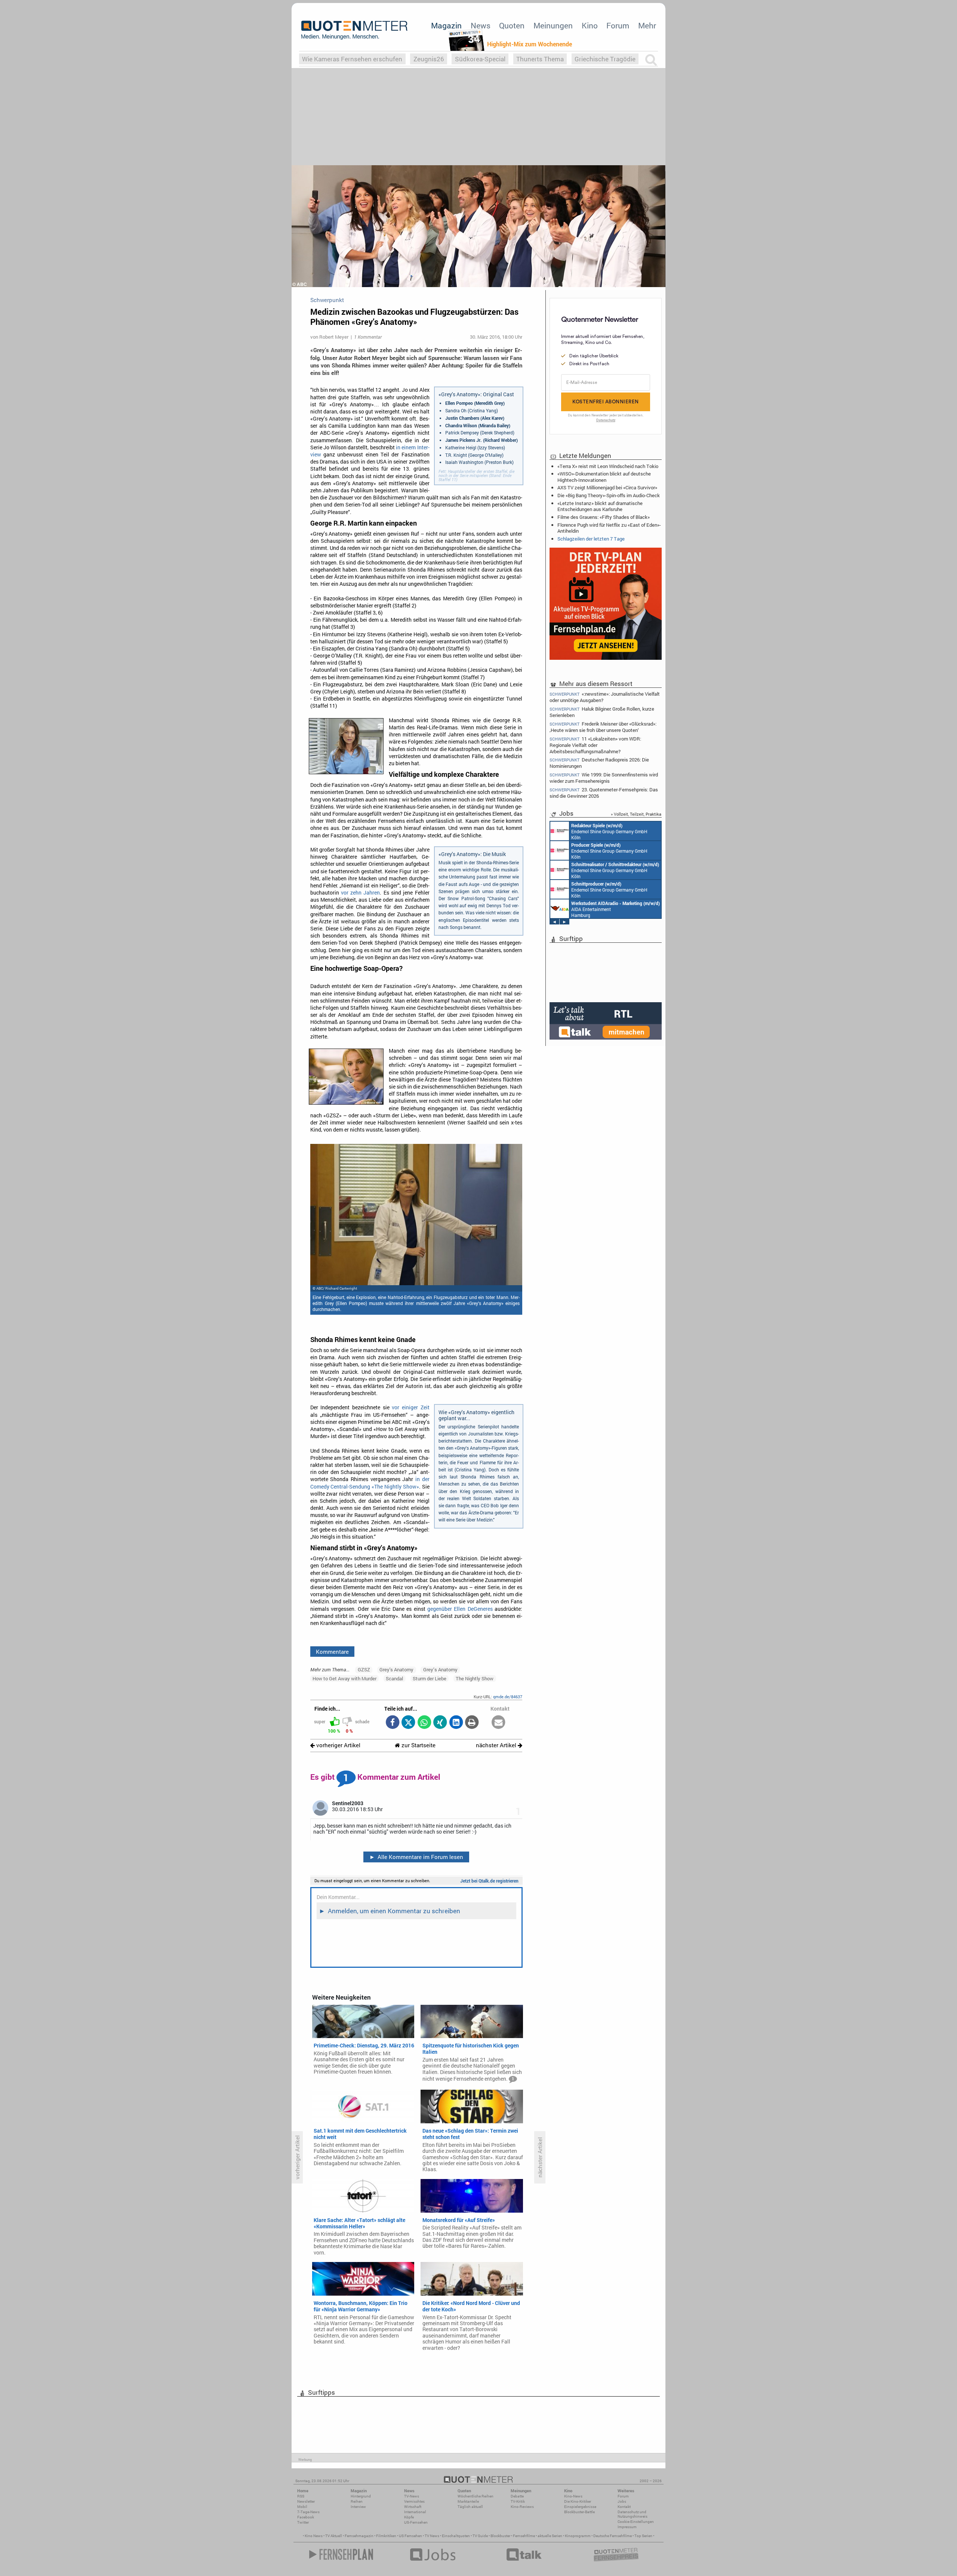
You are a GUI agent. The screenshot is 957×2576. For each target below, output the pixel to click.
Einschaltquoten (456, 2536)
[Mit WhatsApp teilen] (424, 1723)
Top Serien (643, 2536)
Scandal (394, 1678)
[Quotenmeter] (354, 30)
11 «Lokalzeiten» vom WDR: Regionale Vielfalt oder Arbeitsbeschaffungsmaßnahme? (595, 745)
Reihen (357, 2501)
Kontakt (624, 2507)
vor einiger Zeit (410, 1407)
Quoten (512, 25)
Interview (358, 2507)
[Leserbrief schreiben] (498, 1723)
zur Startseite (418, 1745)
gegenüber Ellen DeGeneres (460, 1609)
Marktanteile (468, 2501)
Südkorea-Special (480, 59)
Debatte (517, 2496)
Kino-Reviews (522, 2507)
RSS (301, 2496)
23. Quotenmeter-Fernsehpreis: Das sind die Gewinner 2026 (604, 793)
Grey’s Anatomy (440, 1669)
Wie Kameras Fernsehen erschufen (352, 59)
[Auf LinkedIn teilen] (456, 1723)
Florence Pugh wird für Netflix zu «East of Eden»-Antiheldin (609, 528)
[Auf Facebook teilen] (392, 1723)
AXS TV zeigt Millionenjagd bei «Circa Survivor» (607, 487)
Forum (618, 25)
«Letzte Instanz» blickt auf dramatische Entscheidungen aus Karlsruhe (600, 506)
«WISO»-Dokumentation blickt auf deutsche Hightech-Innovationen (604, 477)
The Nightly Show (475, 1678)
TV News (432, 2536)
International (415, 2512)
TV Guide (480, 2536)
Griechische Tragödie (605, 59)
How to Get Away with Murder (344, 1678)
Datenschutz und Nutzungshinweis (633, 2514)
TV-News (412, 2496)
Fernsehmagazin (359, 2536)
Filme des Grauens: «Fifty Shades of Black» (604, 517)
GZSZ (364, 1669)
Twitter (303, 2522)
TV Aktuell (334, 2536)
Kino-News (573, 2496)
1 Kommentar (368, 337)
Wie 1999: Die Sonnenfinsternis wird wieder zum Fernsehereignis (604, 778)
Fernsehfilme (524, 2536)
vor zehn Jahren (361, 893)
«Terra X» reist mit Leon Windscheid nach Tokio (608, 466)
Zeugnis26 (429, 59)
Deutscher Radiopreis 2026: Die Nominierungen (599, 763)
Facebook (306, 2517)
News (481, 25)
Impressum (627, 2527)
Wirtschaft (413, 2507)
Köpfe (409, 2517)
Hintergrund (361, 2496)
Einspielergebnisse (580, 2507)
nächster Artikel (497, 1745)
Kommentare (332, 1652)
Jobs (622, 2501)
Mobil (302, 2507)
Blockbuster (500, 2536)
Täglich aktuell (470, 2507)
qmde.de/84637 (508, 1697)
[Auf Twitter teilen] (408, 1723)
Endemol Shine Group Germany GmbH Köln (609, 831)
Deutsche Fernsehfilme (613, 2536)
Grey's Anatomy (396, 1669)
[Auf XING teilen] (440, 1723)
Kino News (314, 2536)
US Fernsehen (410, 2536)
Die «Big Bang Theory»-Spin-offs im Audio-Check (609, 495)
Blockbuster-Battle (579, 2512)
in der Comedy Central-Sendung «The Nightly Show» (370, 1483)
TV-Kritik (518, 2501)
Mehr (647, 25)
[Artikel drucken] (472, 1723)
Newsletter (306, 2501)
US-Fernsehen (416, 2522)
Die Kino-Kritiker (578, 2501)
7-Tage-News (308, 2512)
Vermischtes (414, 2501)
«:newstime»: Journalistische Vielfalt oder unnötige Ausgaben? (605, 697)
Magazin (446, 25)
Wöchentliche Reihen (476, 2496)
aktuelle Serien (550, 2536)
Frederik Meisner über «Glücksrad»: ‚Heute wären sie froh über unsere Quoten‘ (603, 727)
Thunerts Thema (540, 59)
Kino (590, 25)
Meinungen (553, 25)
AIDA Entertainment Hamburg (616, 909)
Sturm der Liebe (430, 1678)
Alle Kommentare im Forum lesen (416, 1857)
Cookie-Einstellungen (636, 2522)
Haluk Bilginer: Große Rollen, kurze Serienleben (602, 712)
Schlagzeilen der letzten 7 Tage (591, 539)
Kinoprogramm (578, 2536)
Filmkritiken (386, 2536)
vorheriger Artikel (338, 1745)
